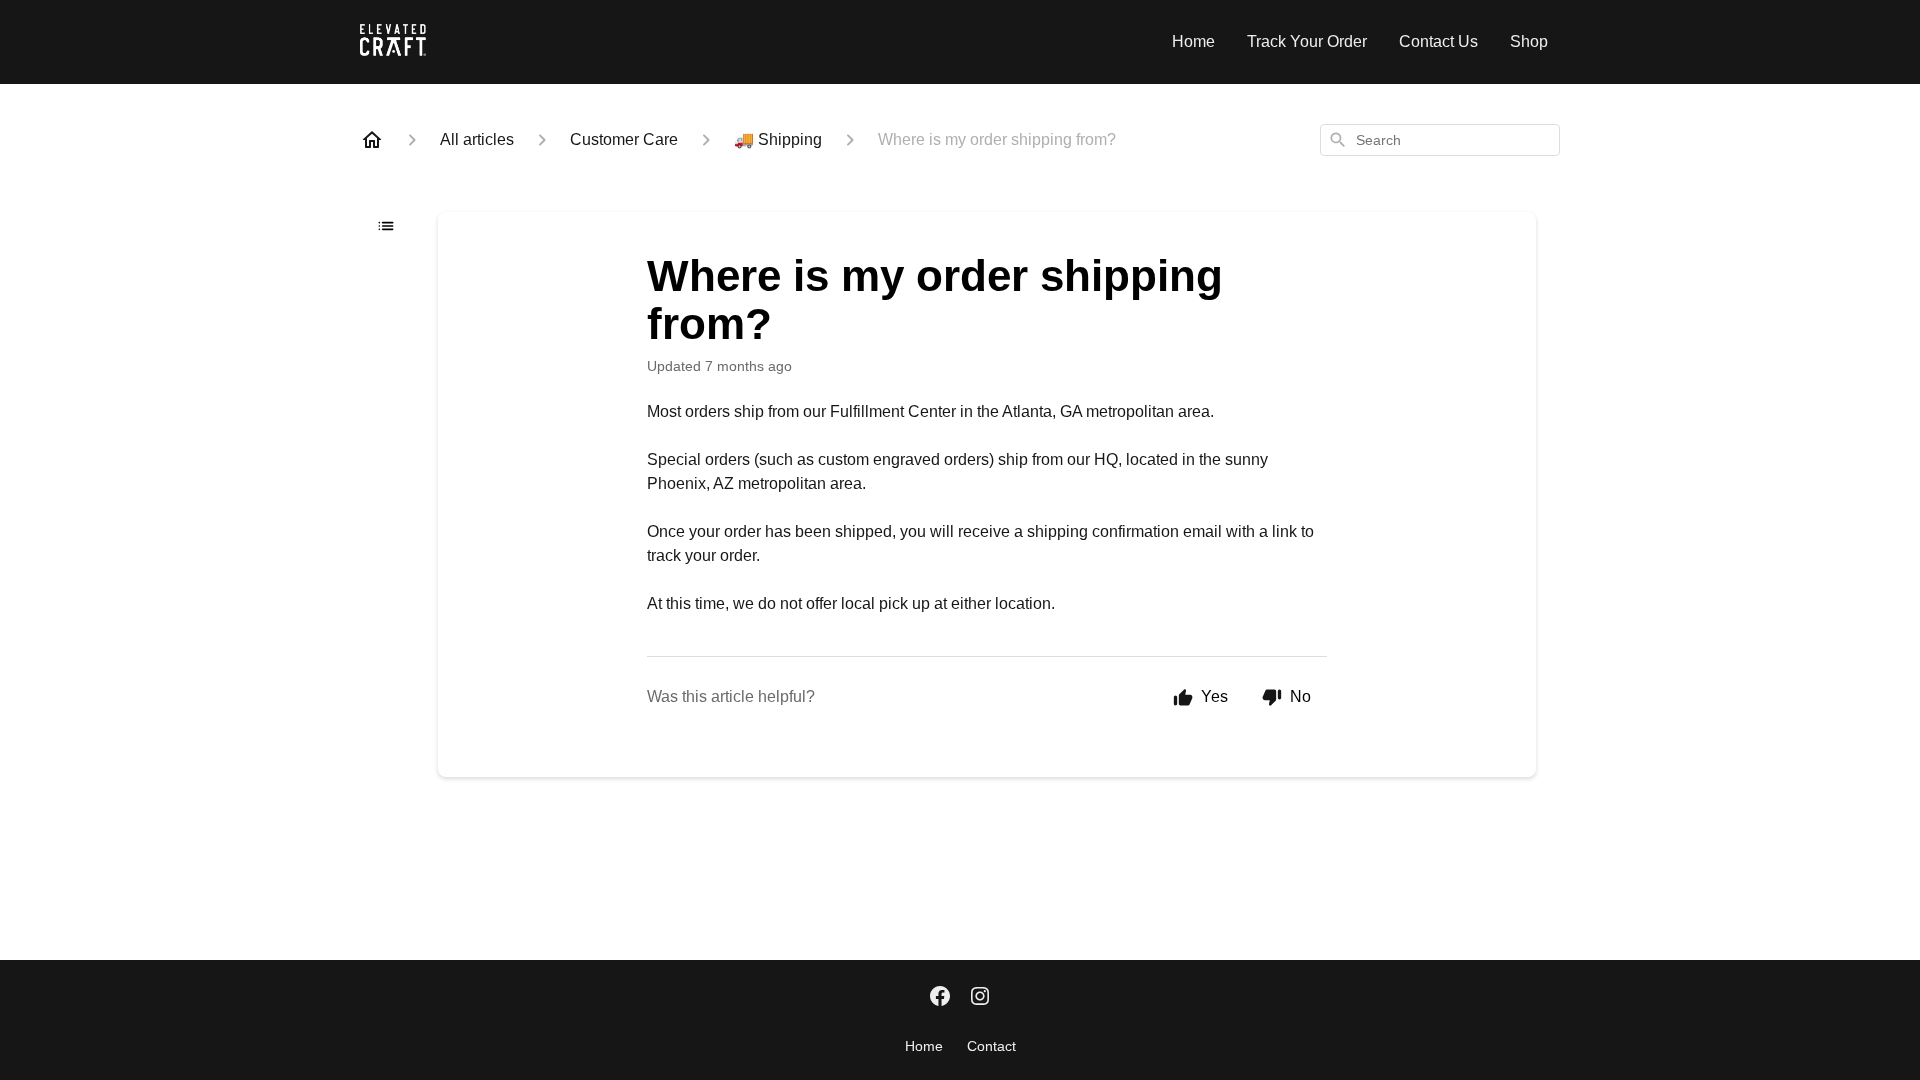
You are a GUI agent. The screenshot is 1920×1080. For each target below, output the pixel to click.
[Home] (372, 140)
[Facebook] (940, 998)
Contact (991, 1046)
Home (1193, 41)
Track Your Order (1307, 41)
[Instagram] (980, 998)
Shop (1529, 41)
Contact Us (1438, 41)
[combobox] (1440, 140)
